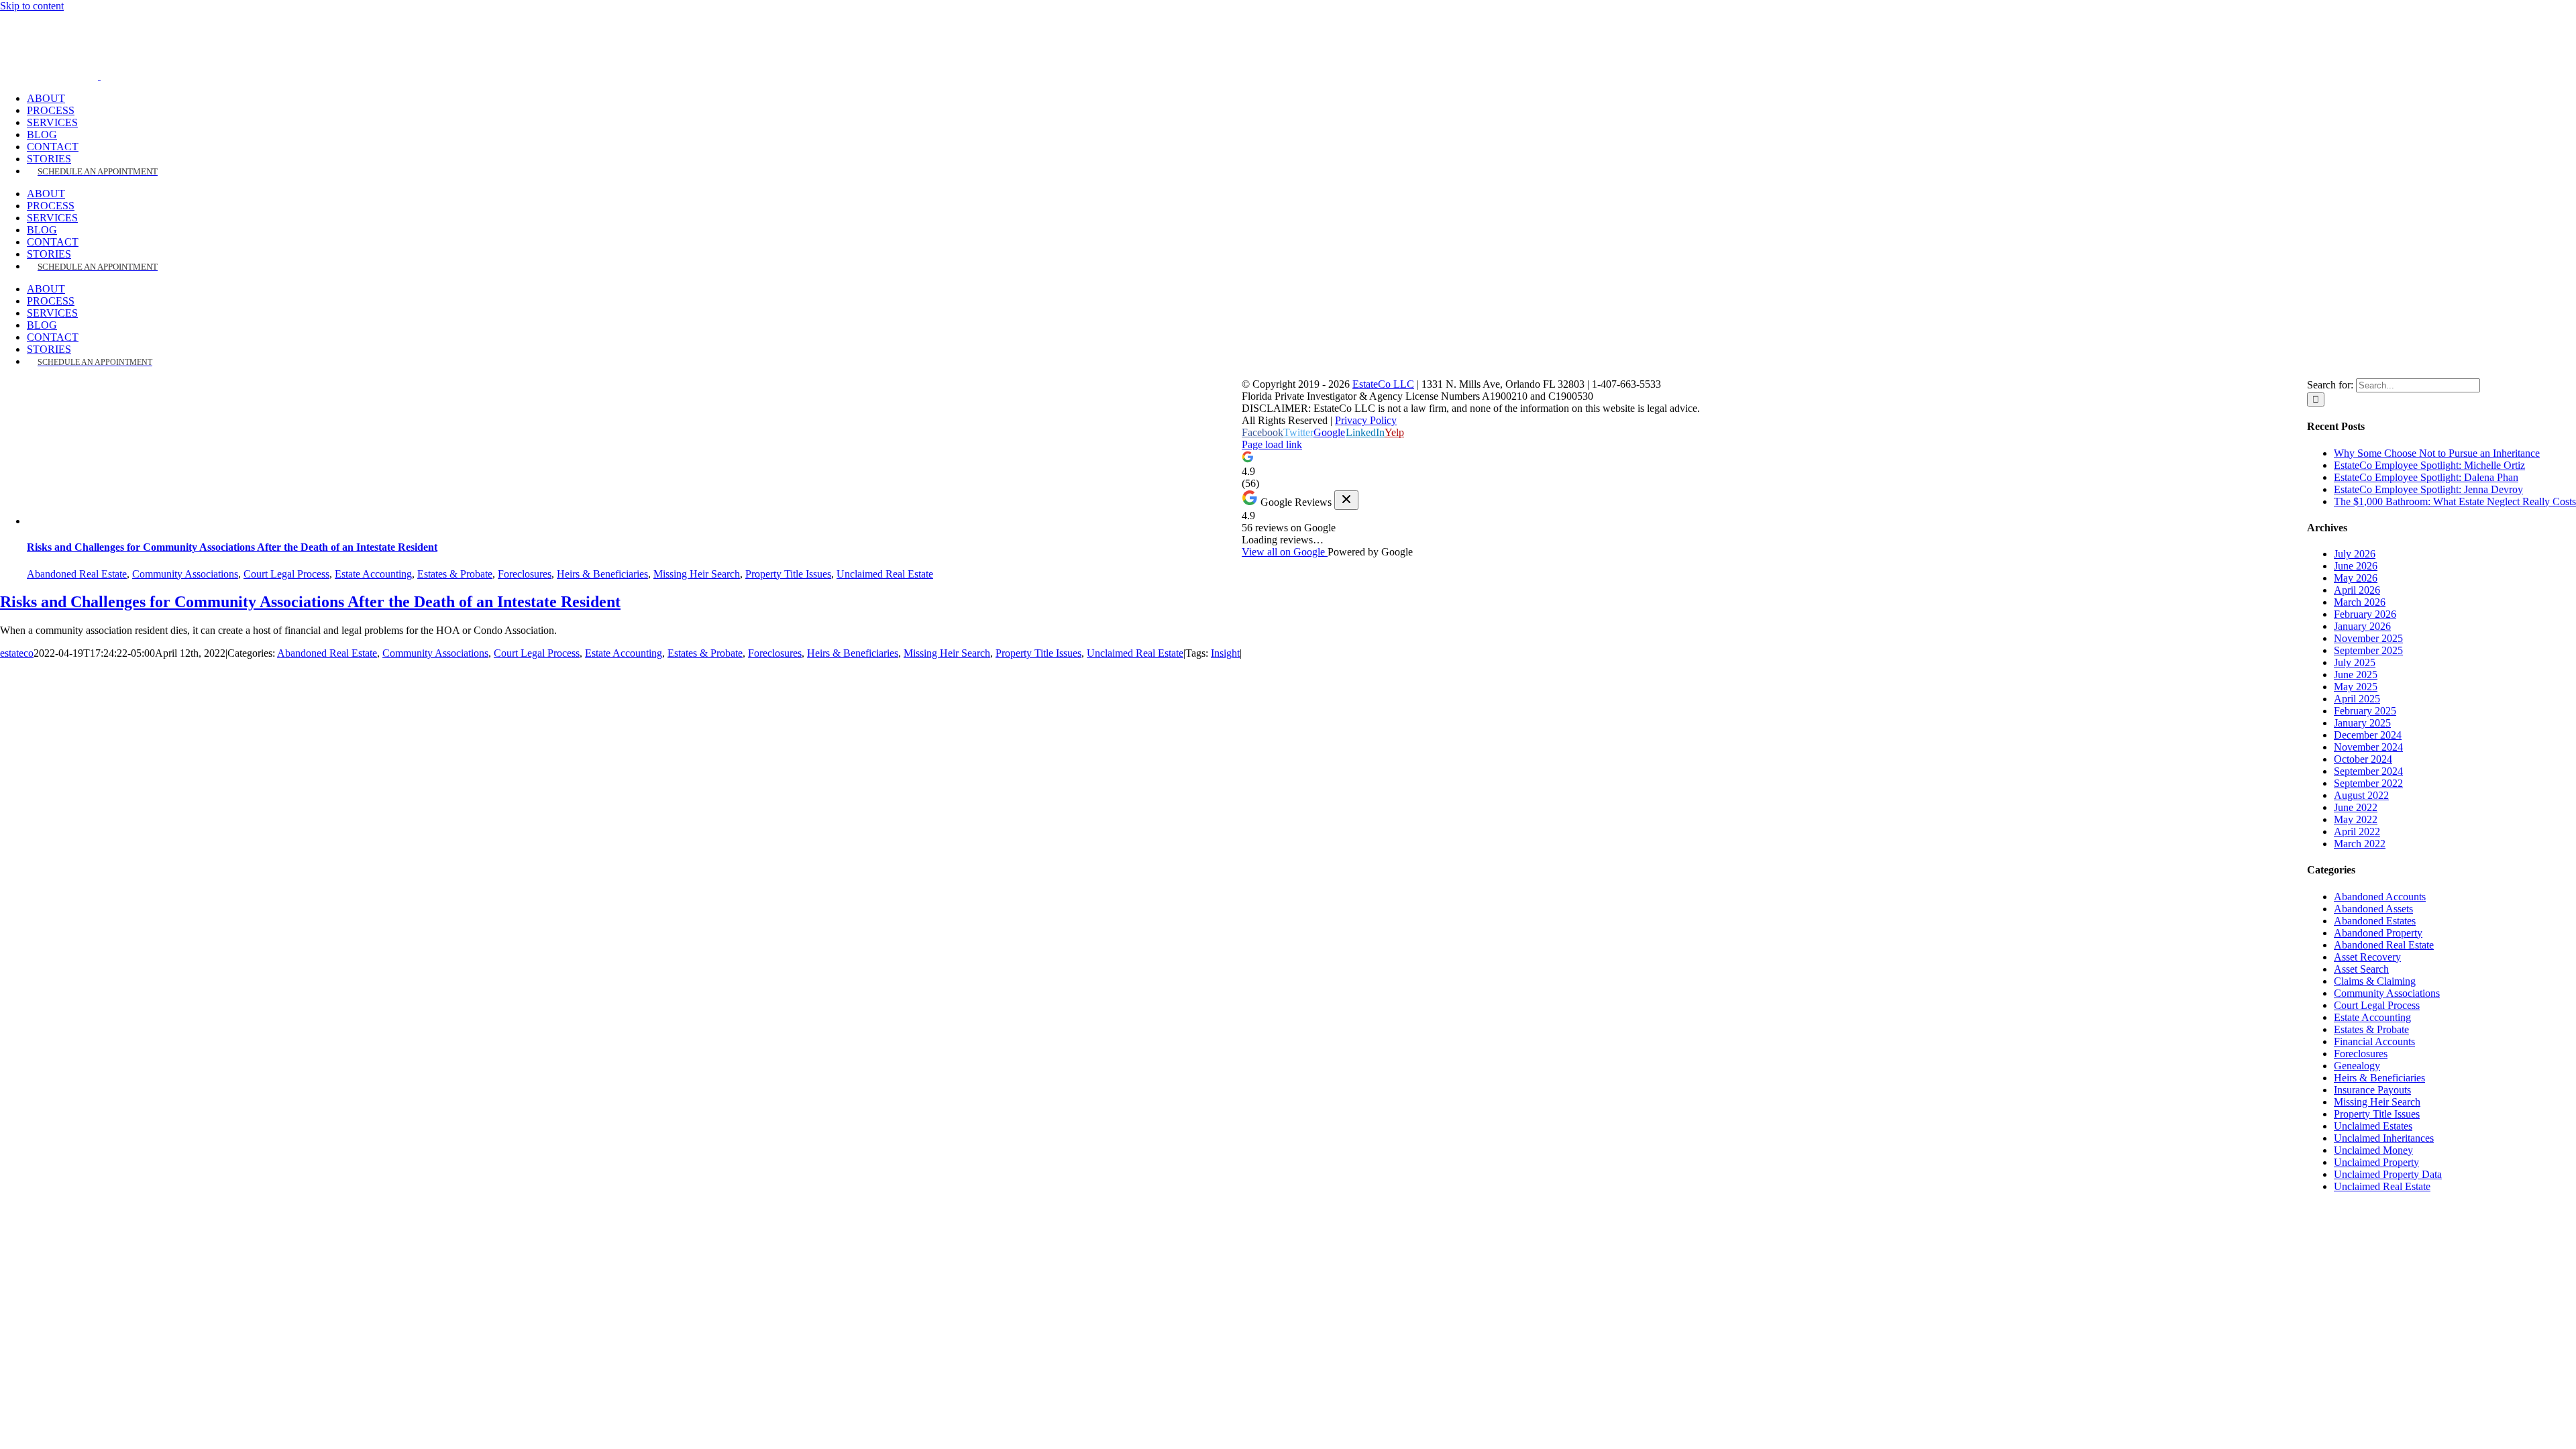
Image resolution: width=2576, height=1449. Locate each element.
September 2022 (2368, 783)
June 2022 (2356, 807)
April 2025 (2357, 699)
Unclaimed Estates (2373, 1126)
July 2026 (2355, 554)
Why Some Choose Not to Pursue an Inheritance (2437, 453)
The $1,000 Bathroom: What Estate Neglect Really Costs (2455, 501)
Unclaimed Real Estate (885, 574)
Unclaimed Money (2373, 1150)
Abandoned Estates (2375, 921)
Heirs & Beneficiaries (602, 574)
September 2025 (2368, 650)
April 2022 (2357, 831)
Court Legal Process (286, 574)
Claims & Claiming (2375, 981)
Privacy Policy (1366, 420)
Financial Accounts (2374, 1041)
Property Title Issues (788, 574)
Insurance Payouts (2372, 1090)
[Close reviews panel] (1346, 500)
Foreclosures (525, 574)
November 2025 (2368, 638)
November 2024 (2368, 747)
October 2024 (2363, 759)
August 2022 (2361, 795)
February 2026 (2365, 614)
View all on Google (1285, 552)
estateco (17, 653)
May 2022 (2356, 819)
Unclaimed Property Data (2388, 1174)
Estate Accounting (373, 574)
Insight (1225, 653)
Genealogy (2357, 1066)
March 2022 (2360, 844)
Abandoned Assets (2373, 909)
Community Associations (185, 574)
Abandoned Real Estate (77, 574)
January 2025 (2362, 723)
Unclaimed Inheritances (2384, 1138)
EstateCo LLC (1383, 384)
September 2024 (2368, 771)
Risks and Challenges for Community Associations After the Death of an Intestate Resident (232, 547)
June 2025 (2356, 675)
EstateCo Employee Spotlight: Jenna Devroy (2428, 489)
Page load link (1272, 444)
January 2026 (2362, 626)
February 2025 (2365, 711)
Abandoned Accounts (2380, 897)
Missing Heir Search (697, 574)
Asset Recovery (2367, 957)
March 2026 (2360, 602)
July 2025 (2355, 662)
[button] (1288, 470)
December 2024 (2368, 735)
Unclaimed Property (2376, 1162)
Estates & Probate (455, 574)
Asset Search (2361, 969)
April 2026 (2357, 590)
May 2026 (2356, 578)
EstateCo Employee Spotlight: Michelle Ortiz (2429, 465)
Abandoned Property (2378, 933)
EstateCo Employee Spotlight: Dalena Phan (2426, 477)
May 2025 (2356, 687)
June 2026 (2356, 566)
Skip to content (32, 6)
